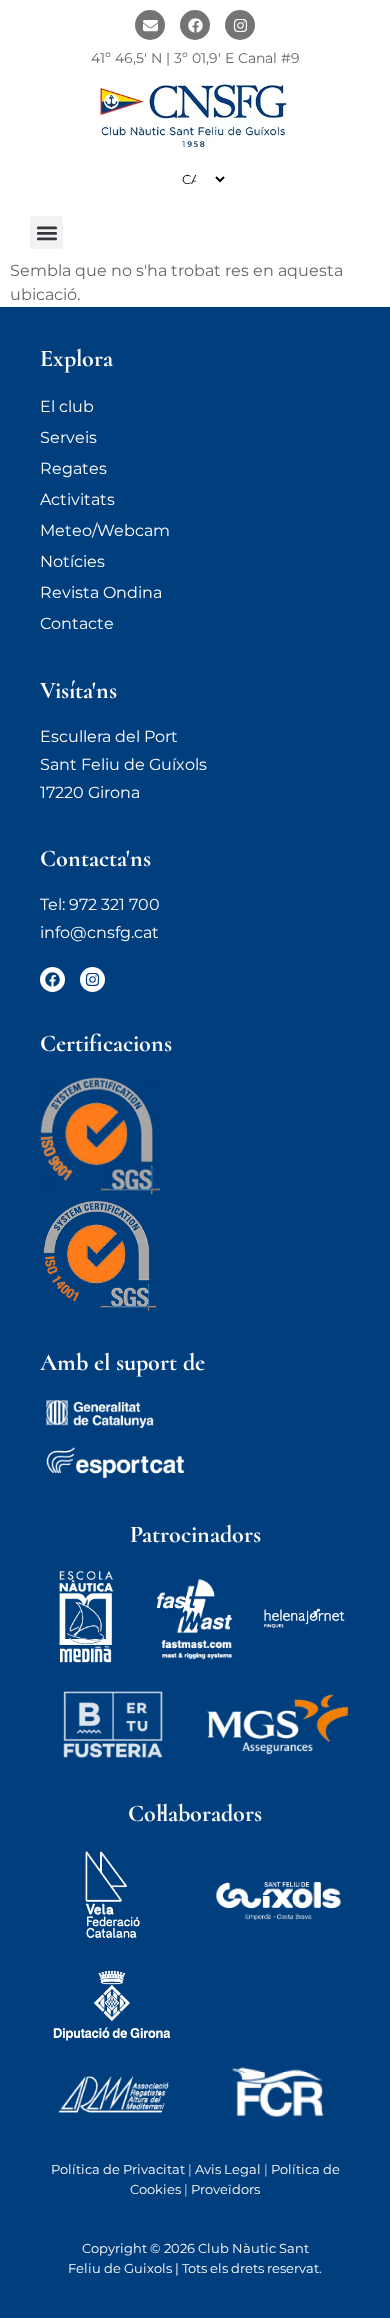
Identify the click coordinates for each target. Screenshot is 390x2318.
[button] (46, 232)
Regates (73, 468)
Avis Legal (228, 2169)
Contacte (77, 623)
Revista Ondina (101, 592)
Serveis (68, 437)
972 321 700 (114, 904)
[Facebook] (195, 25)
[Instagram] (240, 25)
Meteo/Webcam (105, 530)
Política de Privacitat (118, 2169)
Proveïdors (225, 2189)
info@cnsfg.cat (99, 932)
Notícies (72, 561)
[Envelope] (150, 25)
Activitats (77, 499)
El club (67, 406)
